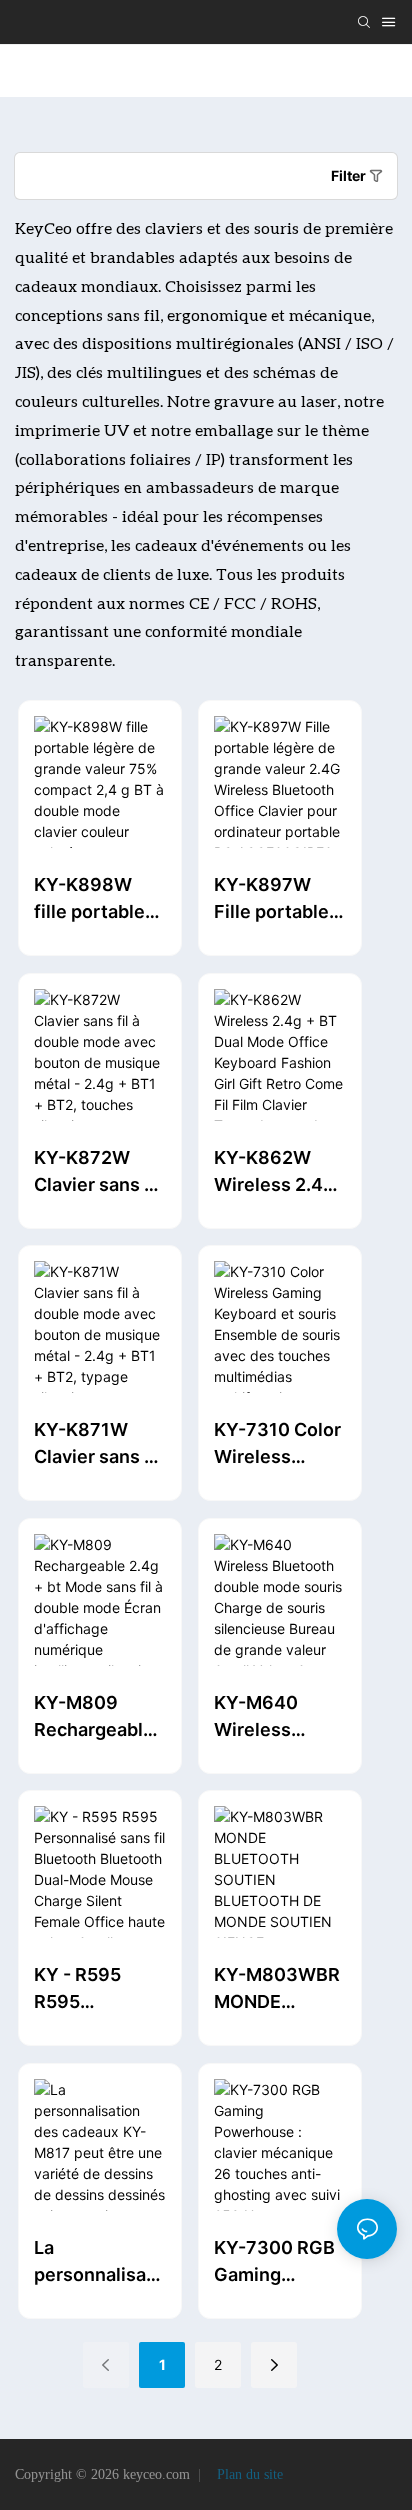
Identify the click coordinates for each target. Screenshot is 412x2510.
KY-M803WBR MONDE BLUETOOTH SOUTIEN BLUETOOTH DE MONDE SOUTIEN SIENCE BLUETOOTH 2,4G (277, 1989)
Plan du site (248, 2474)
